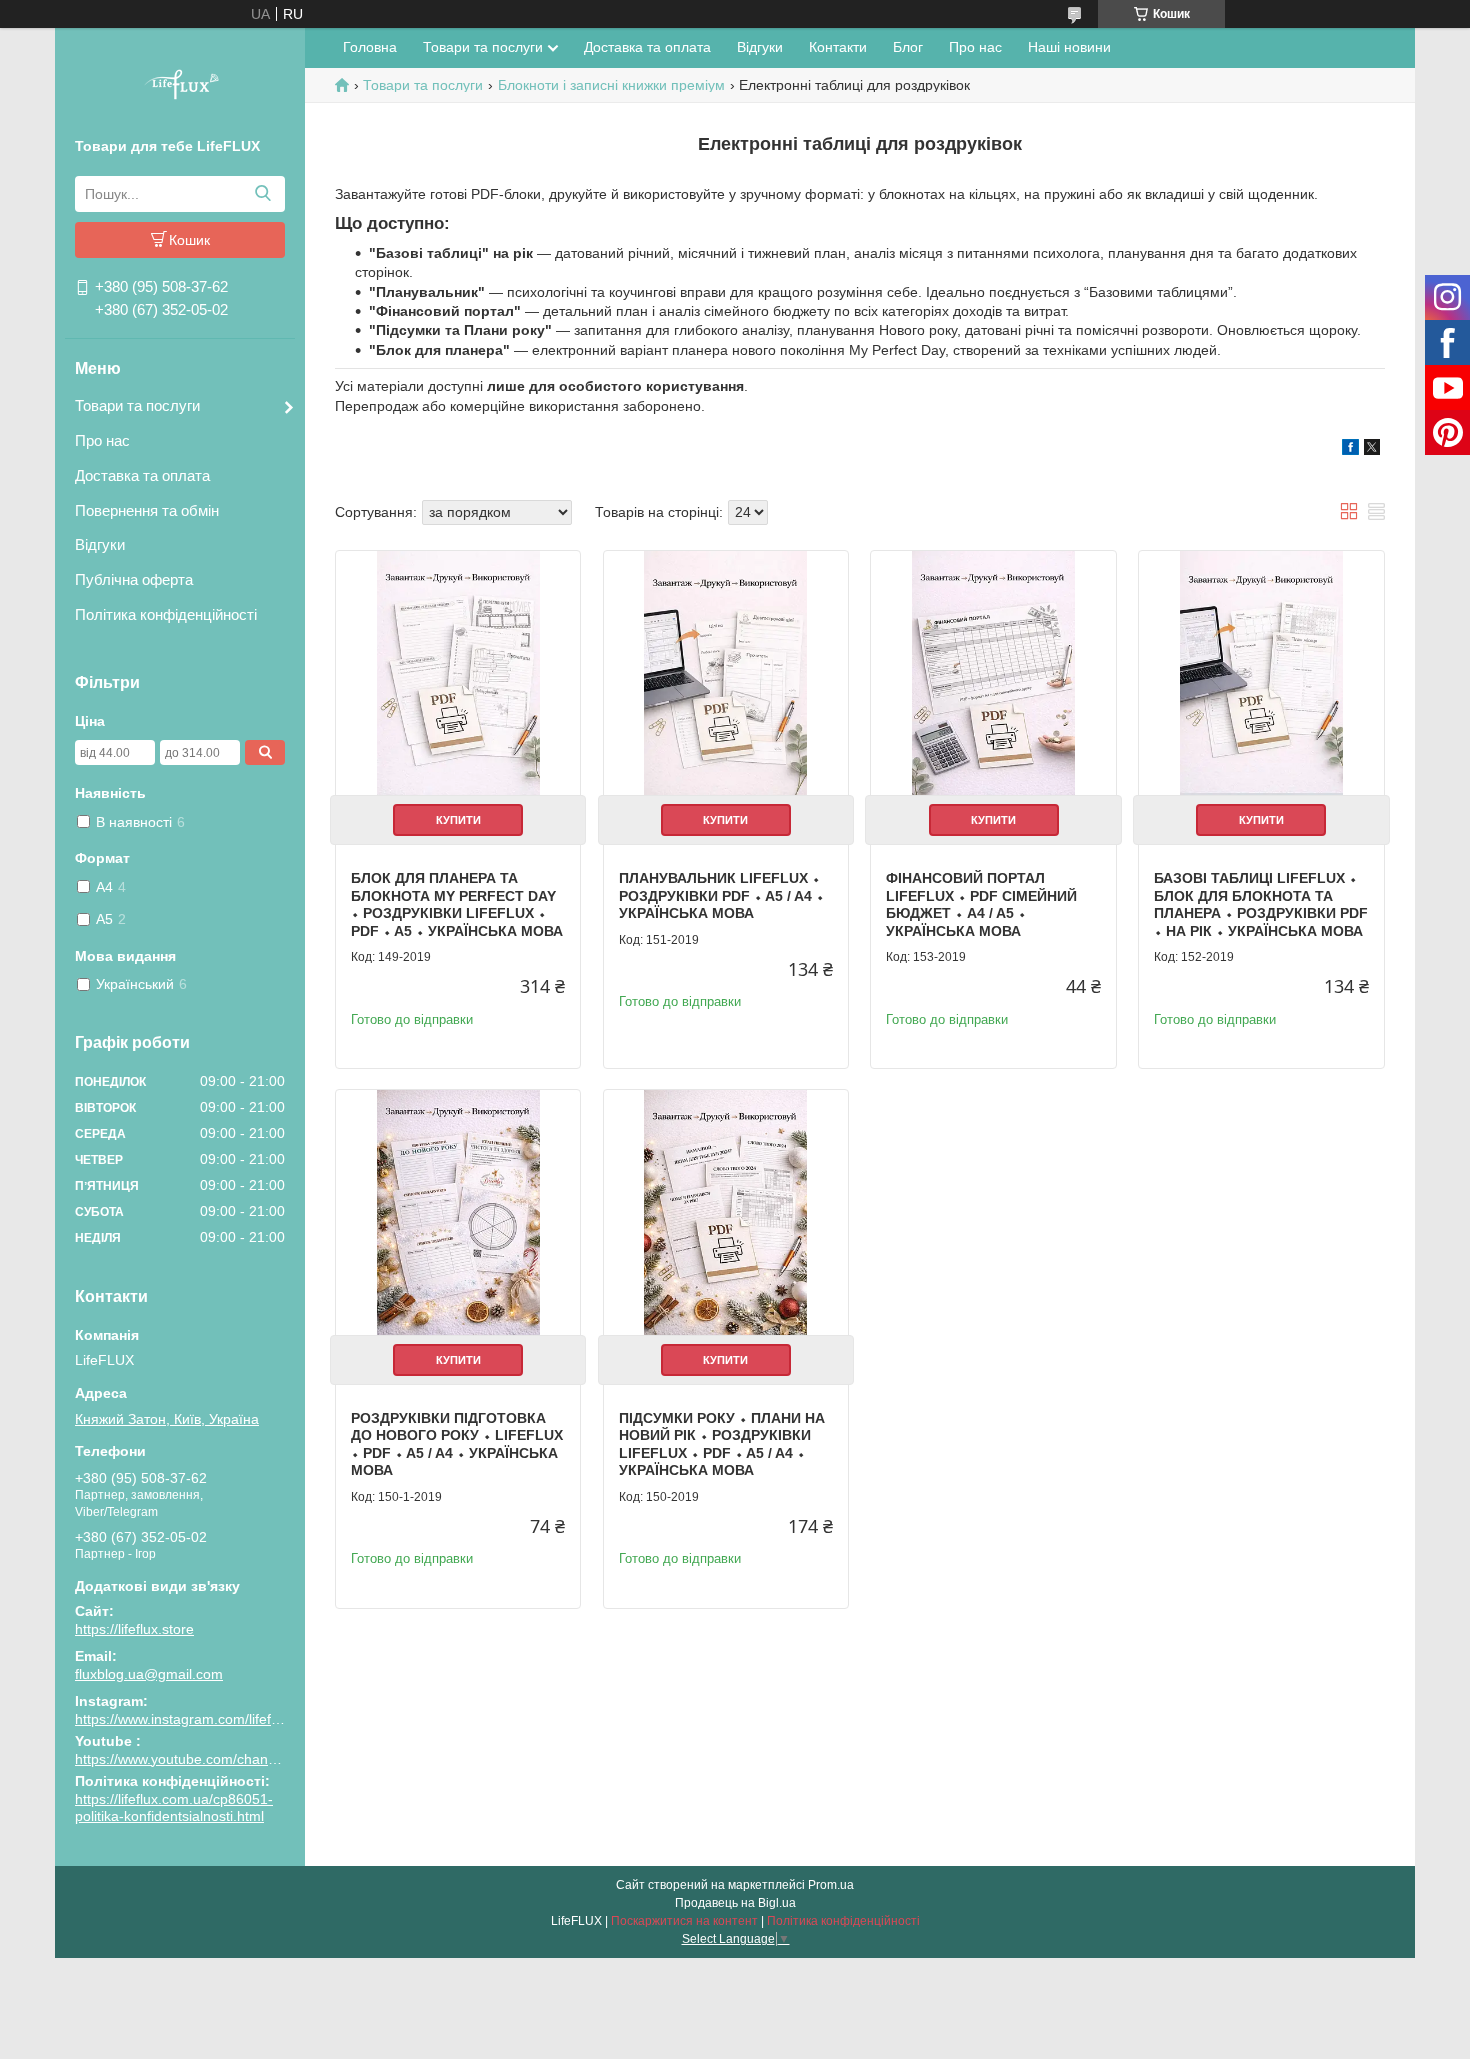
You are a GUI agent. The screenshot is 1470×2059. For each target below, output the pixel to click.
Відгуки (100, 544)
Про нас (102, 440)
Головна (370, 47)
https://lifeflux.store (134, 1629)
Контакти (838, 47)
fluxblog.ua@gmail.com (149, 1674)
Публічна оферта (134, 579)
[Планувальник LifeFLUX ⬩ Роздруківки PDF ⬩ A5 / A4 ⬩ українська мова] (726, 673)
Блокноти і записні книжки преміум (611, 85)
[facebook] (1350, 450)
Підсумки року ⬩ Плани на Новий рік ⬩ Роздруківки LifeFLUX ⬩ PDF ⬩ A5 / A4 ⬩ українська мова (722, 1444)
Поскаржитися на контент (684, 1921)
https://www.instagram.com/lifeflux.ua (192, 1719)
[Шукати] (262, 194)
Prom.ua (831, 1885)
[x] (1372, 450)
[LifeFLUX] (180, 87)
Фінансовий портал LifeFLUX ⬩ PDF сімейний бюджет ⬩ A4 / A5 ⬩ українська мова (981, 904)
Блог (908, 47)
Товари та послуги (137, 405)
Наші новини (1069, 47)
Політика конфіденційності (166, 614)
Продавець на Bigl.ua (735, 1903)
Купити (458, 820)
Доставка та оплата (142, 475)
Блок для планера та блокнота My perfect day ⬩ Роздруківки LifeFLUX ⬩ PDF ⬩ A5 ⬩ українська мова (457, 904)
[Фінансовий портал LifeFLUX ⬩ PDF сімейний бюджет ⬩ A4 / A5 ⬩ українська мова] (993, 673)
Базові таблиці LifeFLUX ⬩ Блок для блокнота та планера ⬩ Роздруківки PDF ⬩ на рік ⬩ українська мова (1261, 904)
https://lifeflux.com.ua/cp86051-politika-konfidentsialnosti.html (174, 1808)
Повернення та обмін (147, 510)
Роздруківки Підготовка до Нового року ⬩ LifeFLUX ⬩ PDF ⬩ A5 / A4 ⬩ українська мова (457, 1444)
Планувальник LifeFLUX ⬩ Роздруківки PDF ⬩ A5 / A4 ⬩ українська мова (721, 895)
